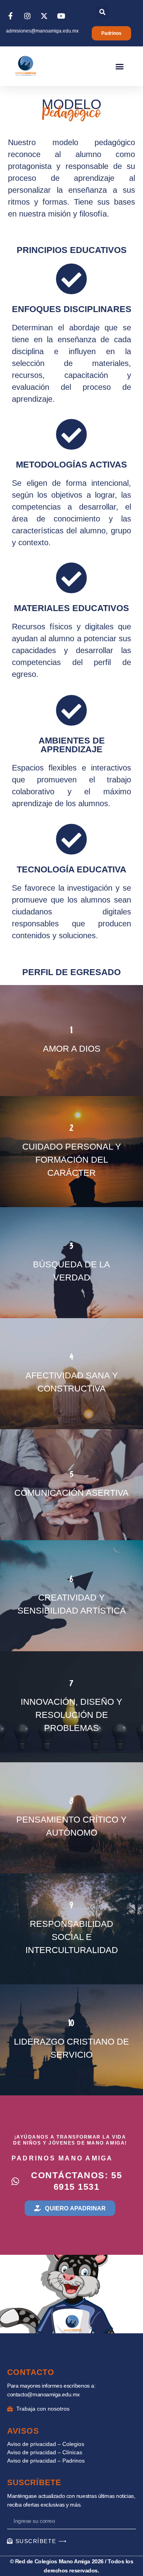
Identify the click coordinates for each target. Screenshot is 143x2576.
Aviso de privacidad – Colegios (46, 2444)
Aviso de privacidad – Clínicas (45, 2452)
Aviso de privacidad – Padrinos (46, 2461)
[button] (102, 12)
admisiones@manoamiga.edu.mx (42, 31)
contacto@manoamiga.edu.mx (43, 2394)
